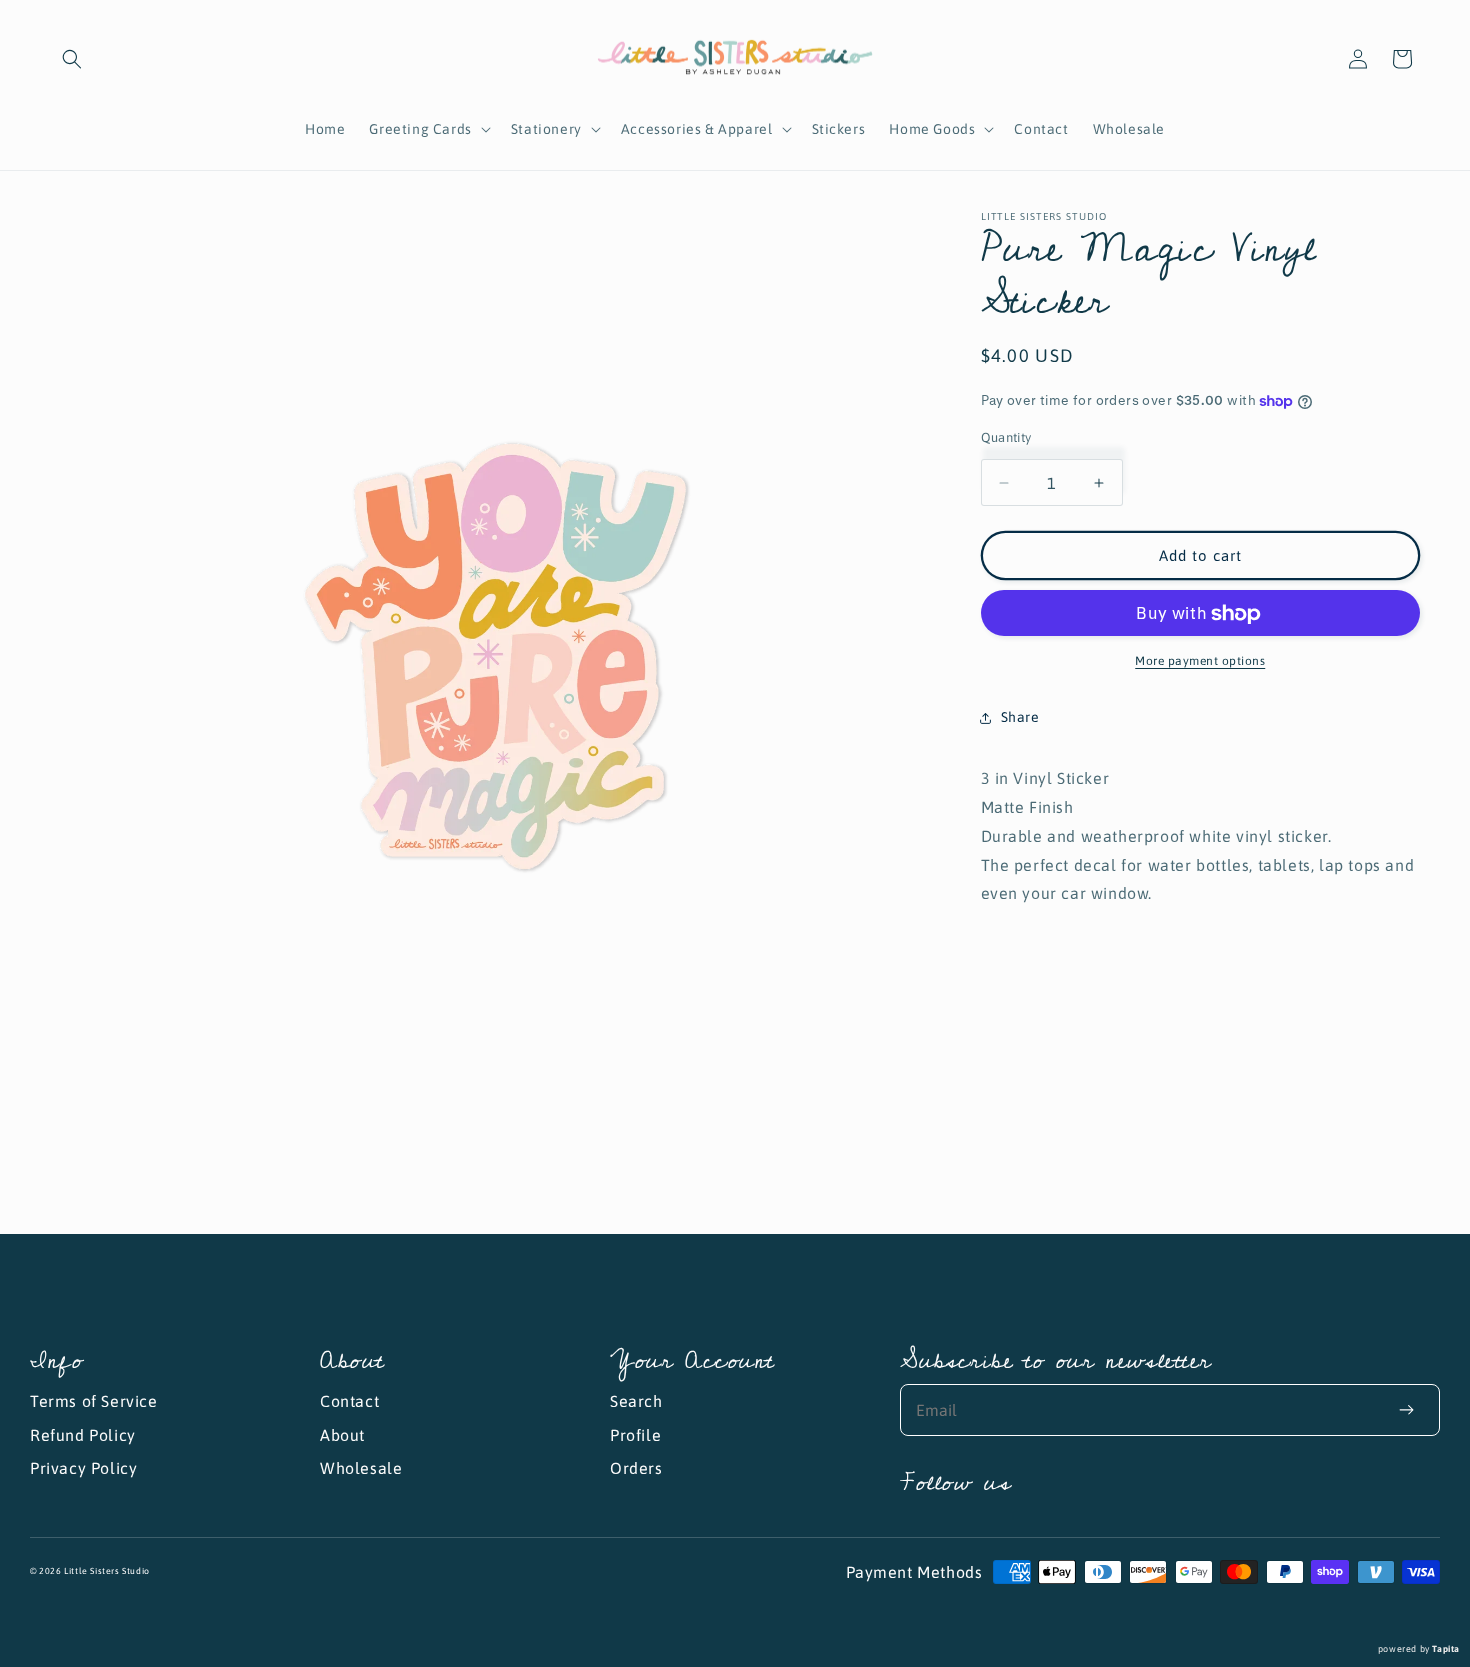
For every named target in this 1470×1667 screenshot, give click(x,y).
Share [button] (1020, 717)
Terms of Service (94, 1401)
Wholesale (361, 1468)
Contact (349, 1401)
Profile (635, 1435)
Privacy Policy (83, 1468)
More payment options (1200, 662)
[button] (72, 59)
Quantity (1006, 437)
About (342, 1435)
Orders (636, 1468)
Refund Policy (83, 1435)
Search (636, 1401)
